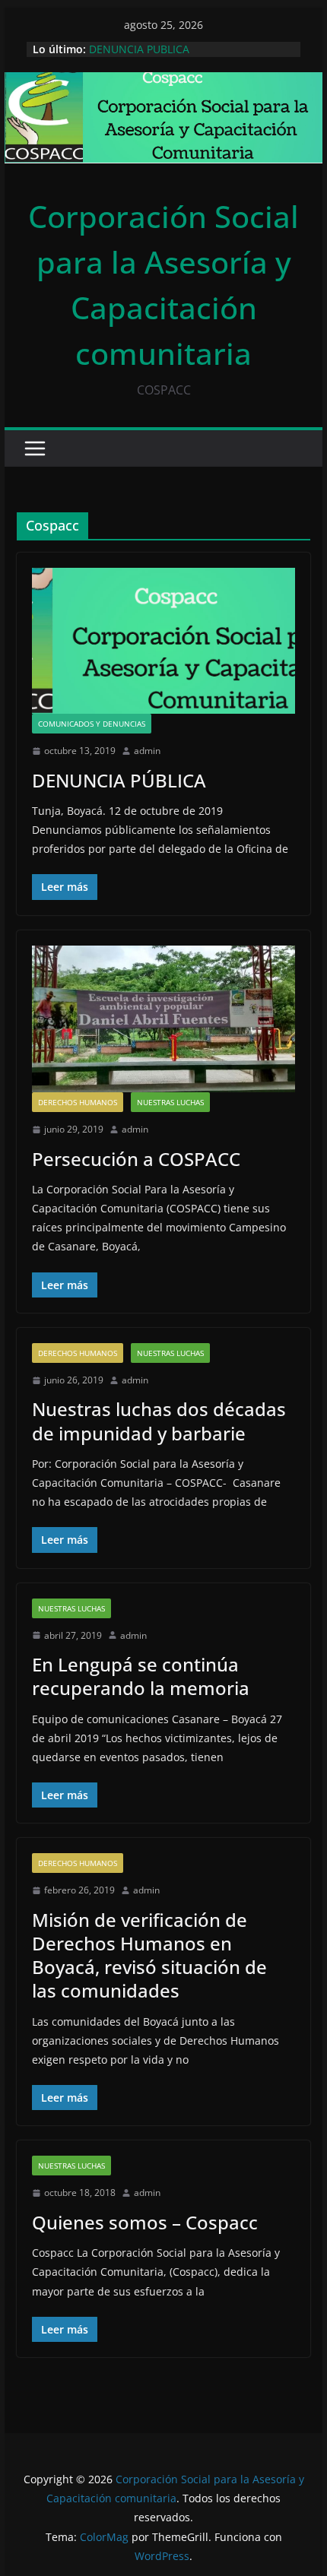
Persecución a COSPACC (136, 1159)
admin (147, 751)
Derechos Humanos (78, 1102)
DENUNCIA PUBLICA (139, 49)
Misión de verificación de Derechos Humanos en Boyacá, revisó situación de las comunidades (149, 1955)
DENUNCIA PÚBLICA (119, 780)
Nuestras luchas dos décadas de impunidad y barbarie (159, 1421)
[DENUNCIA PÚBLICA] (163, 641)
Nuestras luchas (170, 1102)
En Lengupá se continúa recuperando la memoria (141, 1676)
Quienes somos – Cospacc (145, 2222)
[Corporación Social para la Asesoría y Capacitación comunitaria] (163, 83)
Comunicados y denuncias (92, 724)
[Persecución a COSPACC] (163, 1019)
